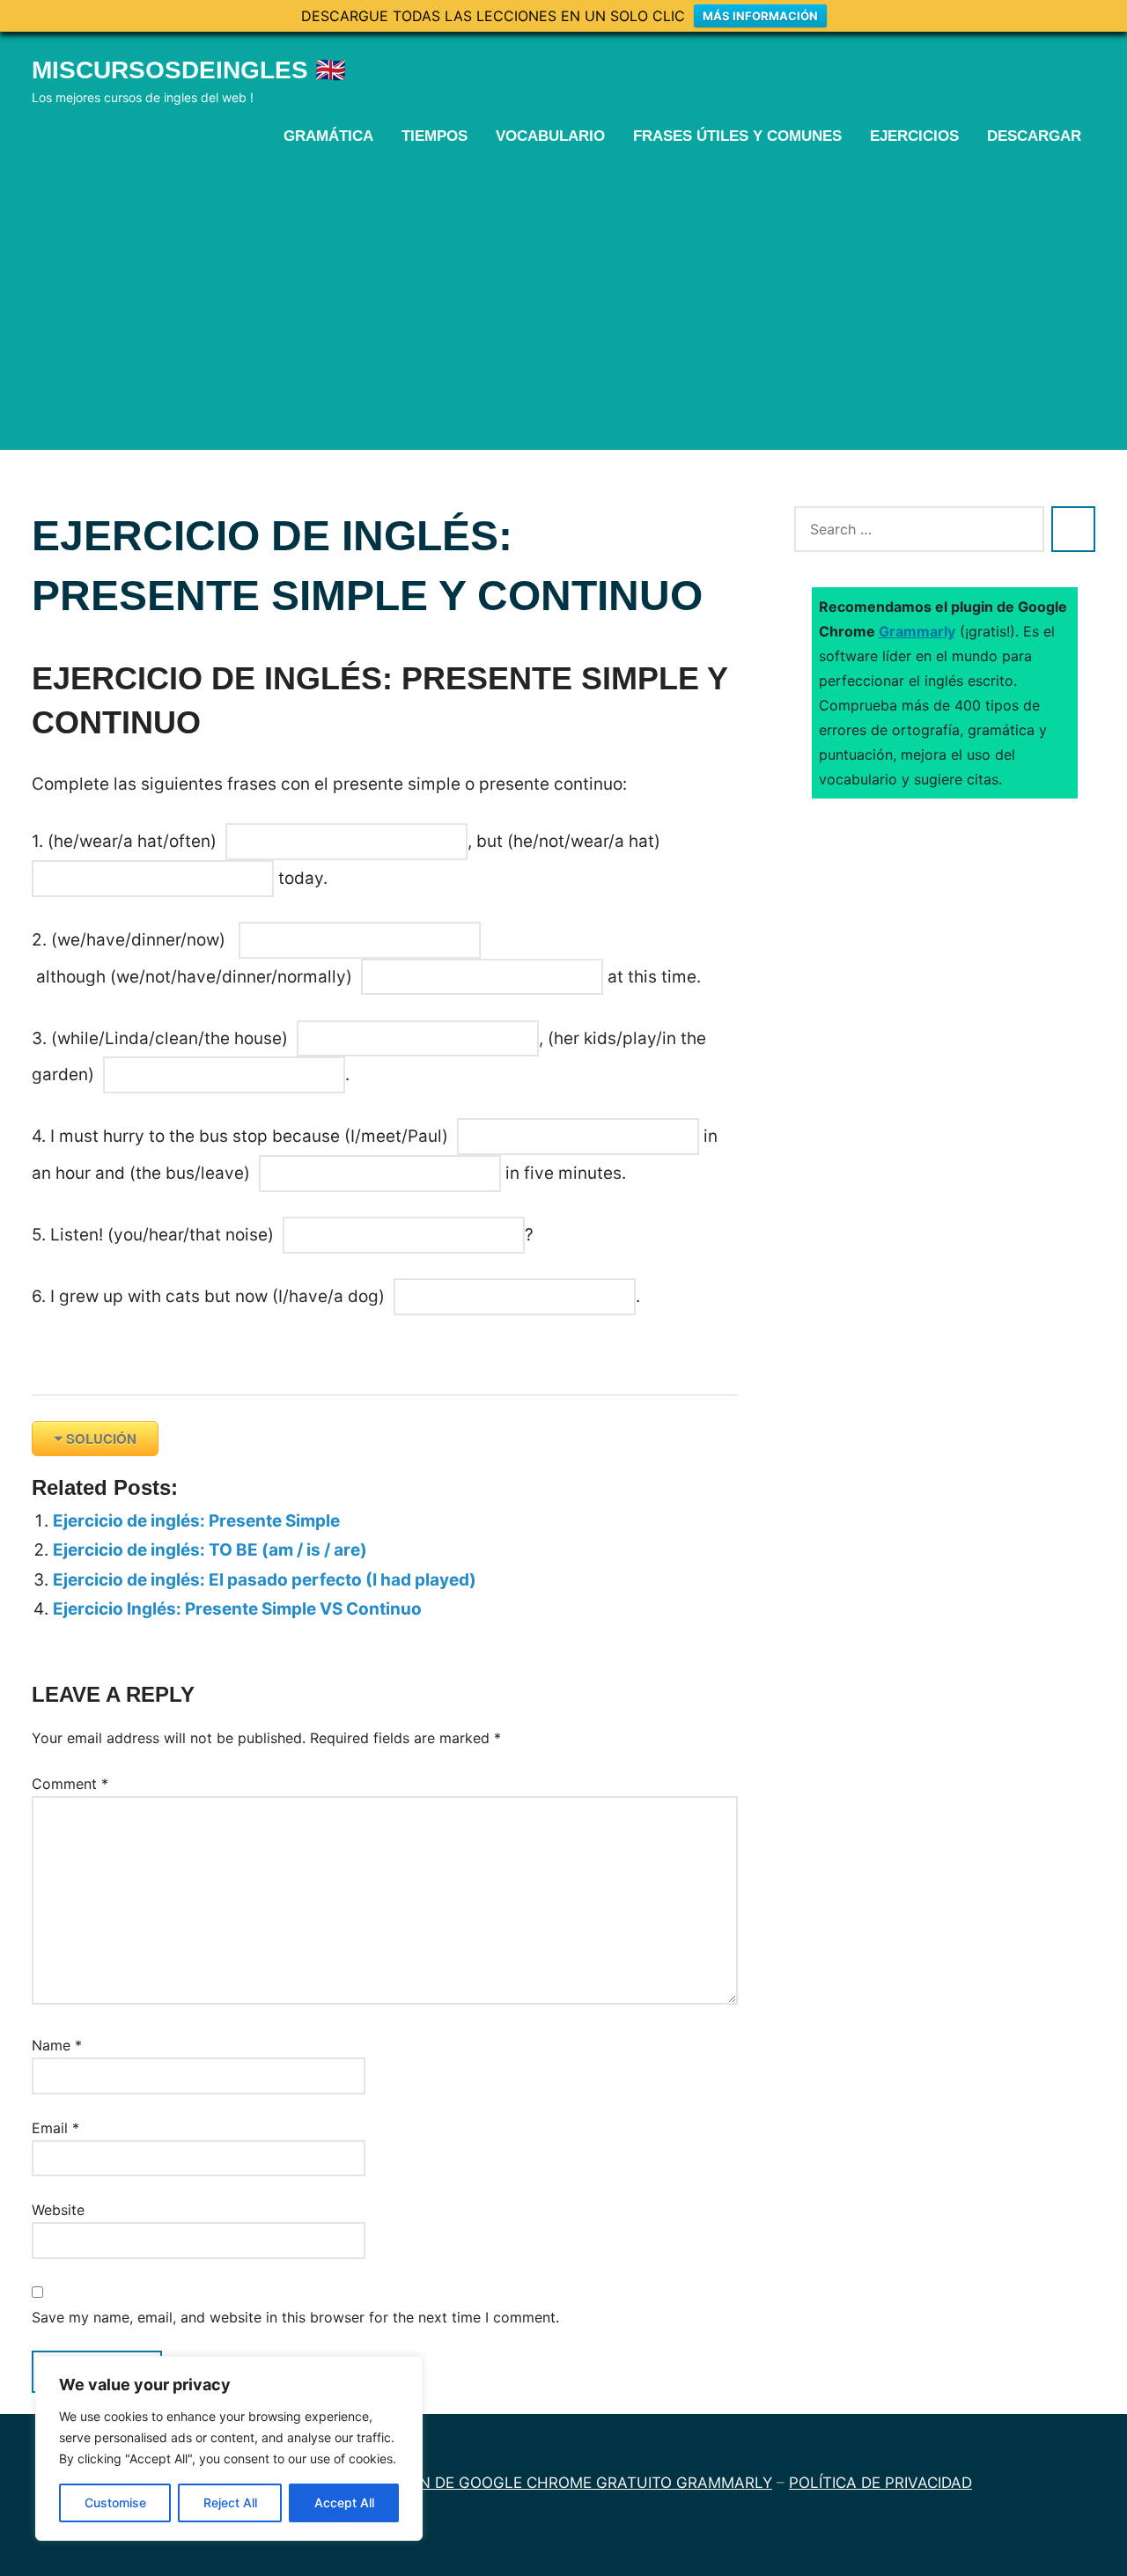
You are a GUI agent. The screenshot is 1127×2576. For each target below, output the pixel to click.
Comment (70, 1784)
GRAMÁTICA (328, 136)
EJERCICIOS (914, 136)
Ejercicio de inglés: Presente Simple (196, 1521)
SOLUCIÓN (101, 1439)
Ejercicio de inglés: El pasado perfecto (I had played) (265, 1580)
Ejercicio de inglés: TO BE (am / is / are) (210, 1550)
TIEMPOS (435, 136)
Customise (115, 2502)
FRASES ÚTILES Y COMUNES (737, 136)
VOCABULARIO (550, 136)
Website (58, 2210)
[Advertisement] (563, 297)
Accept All (344, 2502)
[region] (229, 2448)
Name (57, 2045)
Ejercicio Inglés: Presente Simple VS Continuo (237, 1609)
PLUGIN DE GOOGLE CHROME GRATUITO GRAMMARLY (573, 2483)
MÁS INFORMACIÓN (760, 16)
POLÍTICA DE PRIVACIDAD (880, 2483)
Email (55, 2128)
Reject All (230, 2502)
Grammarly (917, 631)
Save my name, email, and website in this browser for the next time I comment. (295, 2317)
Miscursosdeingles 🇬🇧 (189, 70)
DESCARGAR (1034, 136)
